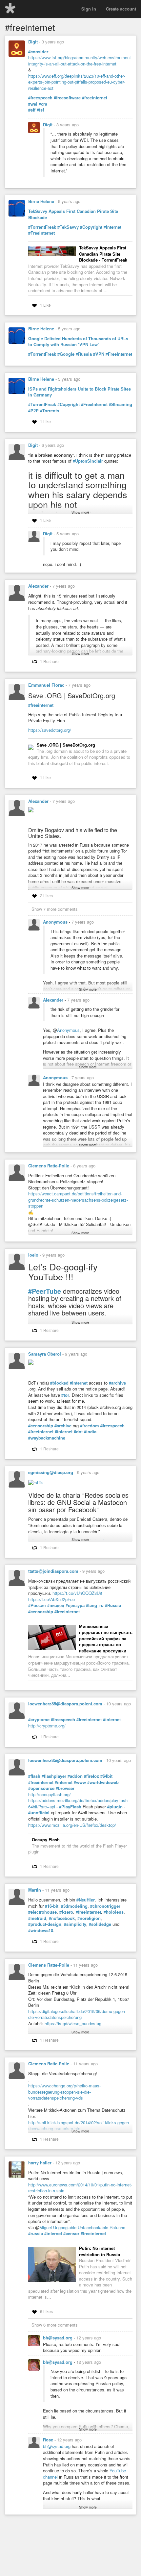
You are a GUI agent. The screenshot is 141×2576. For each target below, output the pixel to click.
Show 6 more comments (55, 2325)
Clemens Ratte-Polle (49, 1166)
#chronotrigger (105, 1906)
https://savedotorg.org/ (50, 730)
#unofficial (39, 1813)
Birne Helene (41, 201)
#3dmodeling (74, 1906)
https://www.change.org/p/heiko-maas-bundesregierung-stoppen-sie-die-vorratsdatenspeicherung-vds (64, 2092)
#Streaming (121, 404)
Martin (35, 1890)
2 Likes (46, 895)
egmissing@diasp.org (51, 1472)
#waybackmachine (47, 1438)
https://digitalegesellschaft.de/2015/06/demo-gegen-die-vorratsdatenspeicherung (77, 2014)
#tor (65, 1395)
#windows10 (41, 1930)
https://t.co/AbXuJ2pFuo (51, 1599)
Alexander (38, 586)
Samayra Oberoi (45, 1354)
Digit (33, 42)
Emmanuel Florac (46, 685)
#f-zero (66, 1912)
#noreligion (89, 1918)
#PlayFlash (70, 1807)
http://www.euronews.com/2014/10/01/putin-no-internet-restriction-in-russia (80, 2188)
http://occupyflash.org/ (50, 1794)
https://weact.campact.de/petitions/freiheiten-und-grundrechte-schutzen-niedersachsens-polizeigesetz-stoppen (78, 1200)
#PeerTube (45, 1291)
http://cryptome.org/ (47, 1726)
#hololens (114, 1912)
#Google (66, 354)
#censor (71, 2233)
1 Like (45, 305)
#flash (34, 1776)
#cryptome (39, 1720)
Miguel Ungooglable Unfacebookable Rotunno (82, 2227)
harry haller (40, 2163)
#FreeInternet (41, 233)
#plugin (115, 1807)
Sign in (89, 9)
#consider (38, 52)
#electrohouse (42, 1912)
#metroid (37, 1918)
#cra (43, 104)
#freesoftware (67, 98)
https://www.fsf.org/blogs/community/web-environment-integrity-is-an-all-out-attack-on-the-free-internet (80, 61)
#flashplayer (54, 1776)
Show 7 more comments (55, 909)
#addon (75, 1776)
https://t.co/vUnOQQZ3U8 (77, 1593)
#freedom (90, 1426)
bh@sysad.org (58, 2338)
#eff (32, 110)
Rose (49, 2440)
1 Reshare (49, 661)
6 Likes (46, 2311)
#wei (33, 104)
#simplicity (75, 1924)
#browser (65, 1788)
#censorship (41, 1426)
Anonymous (56, 922)
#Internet (112, 227)
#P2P (33, 411)
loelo (33, 1255)
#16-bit (52, 1906)
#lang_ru (95, 1605)
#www (80, 1782)
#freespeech (40, 98)
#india (90, 1432)
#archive (117, 1383)
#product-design (45, 1924)
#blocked (59, 1383)
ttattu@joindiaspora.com (53, 1571)
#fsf (40, 110)
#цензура (75, 1605)
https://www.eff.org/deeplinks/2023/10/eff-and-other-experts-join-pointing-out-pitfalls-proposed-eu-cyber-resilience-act (77, 82)
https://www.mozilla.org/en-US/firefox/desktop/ (72, 1825)
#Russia (84, 354)
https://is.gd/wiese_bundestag (73, 2023)
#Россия (37, 1605)
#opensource (41, 1788)
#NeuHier (86, 1900)
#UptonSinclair (88, 461)
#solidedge (100, 1924)
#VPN (99, 354)
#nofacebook (62, 1918)
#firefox (91, 1776)
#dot (78, 1432)
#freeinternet (95, 98)
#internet (79, 1383)
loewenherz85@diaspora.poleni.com (65, 1704)
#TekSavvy (68, 227)
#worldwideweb (103, 1782)
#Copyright (91, 227)
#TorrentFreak (42, 227)
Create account (121, 9)
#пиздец (56, 1605)
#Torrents (50, 411)
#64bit (106, 1776)
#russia (36, 2233)
